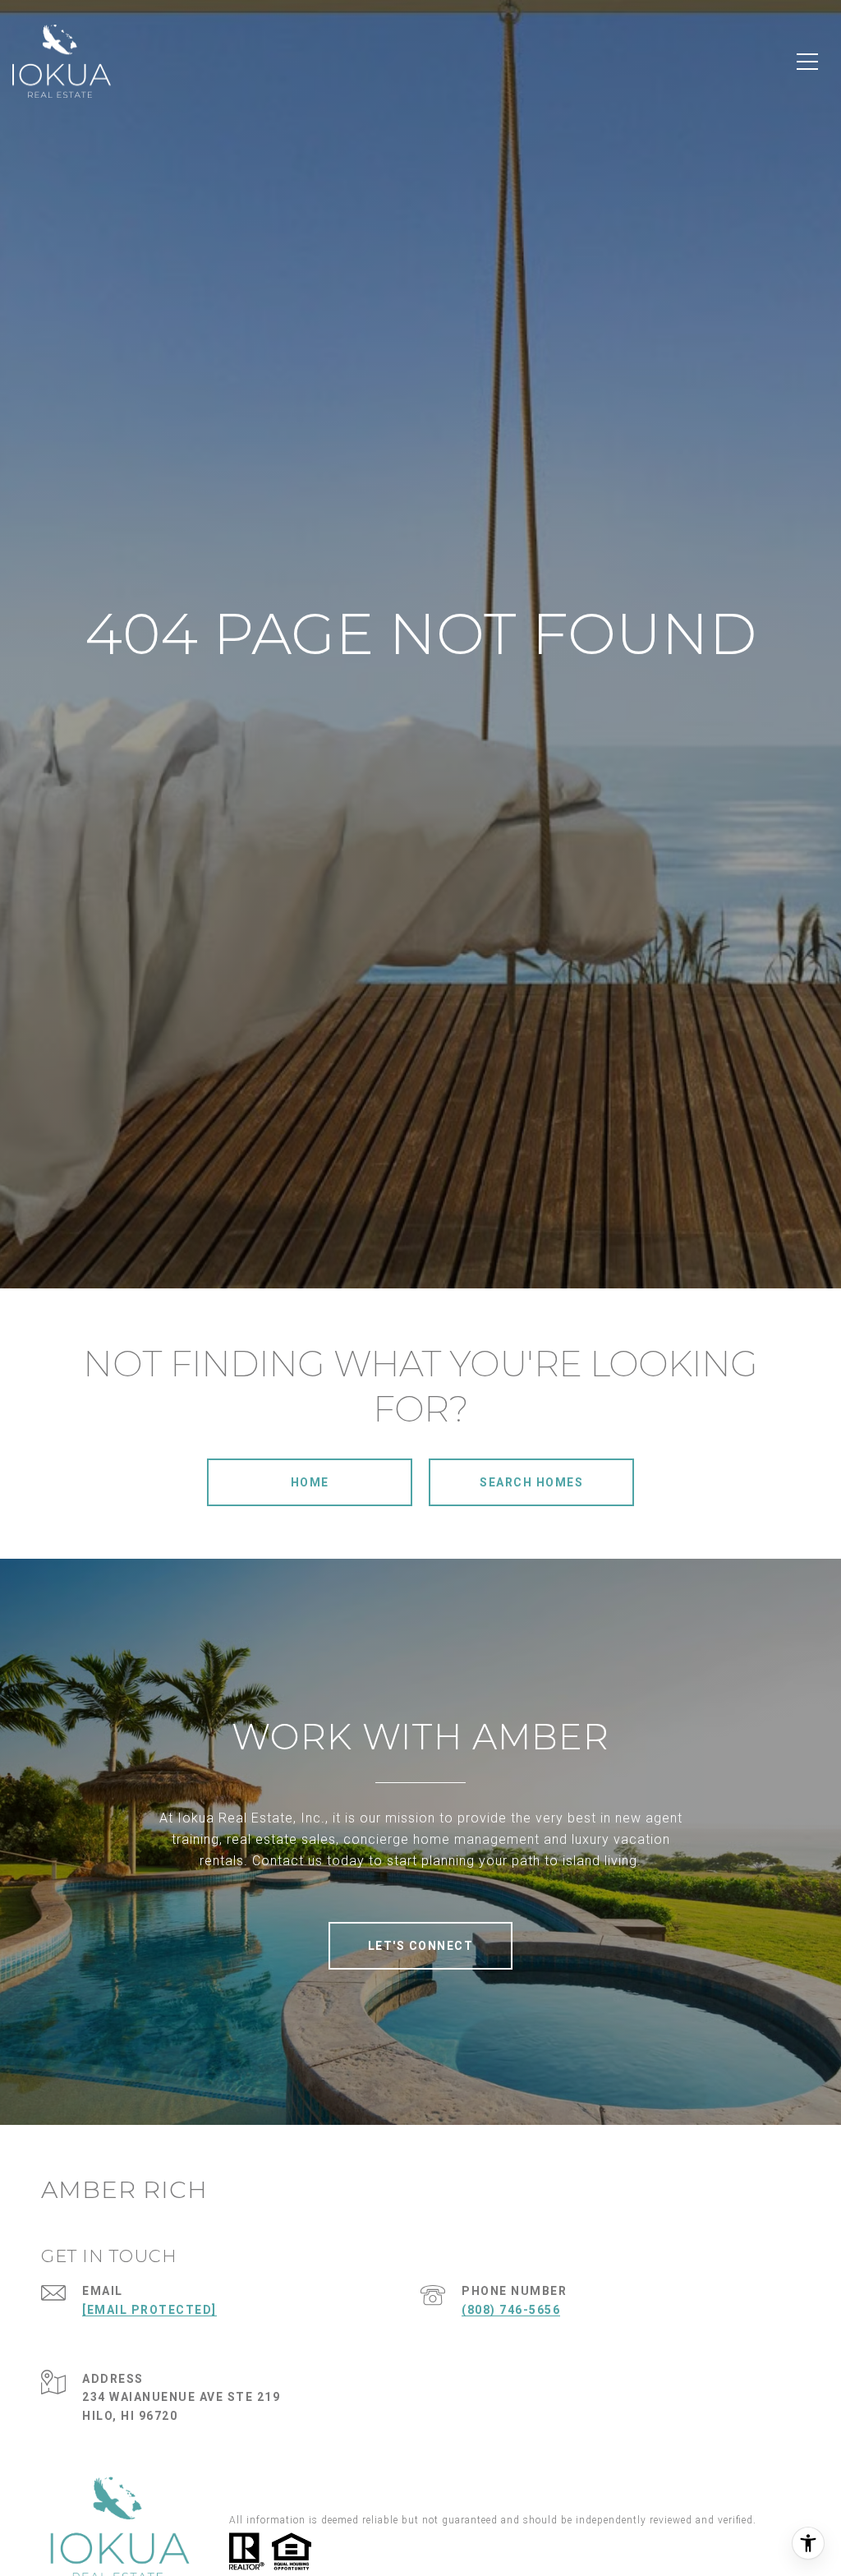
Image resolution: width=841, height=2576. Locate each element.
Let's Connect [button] (421, 1946)
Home (310, 1482)
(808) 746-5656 (511, 2310)
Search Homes (531, 1482)
